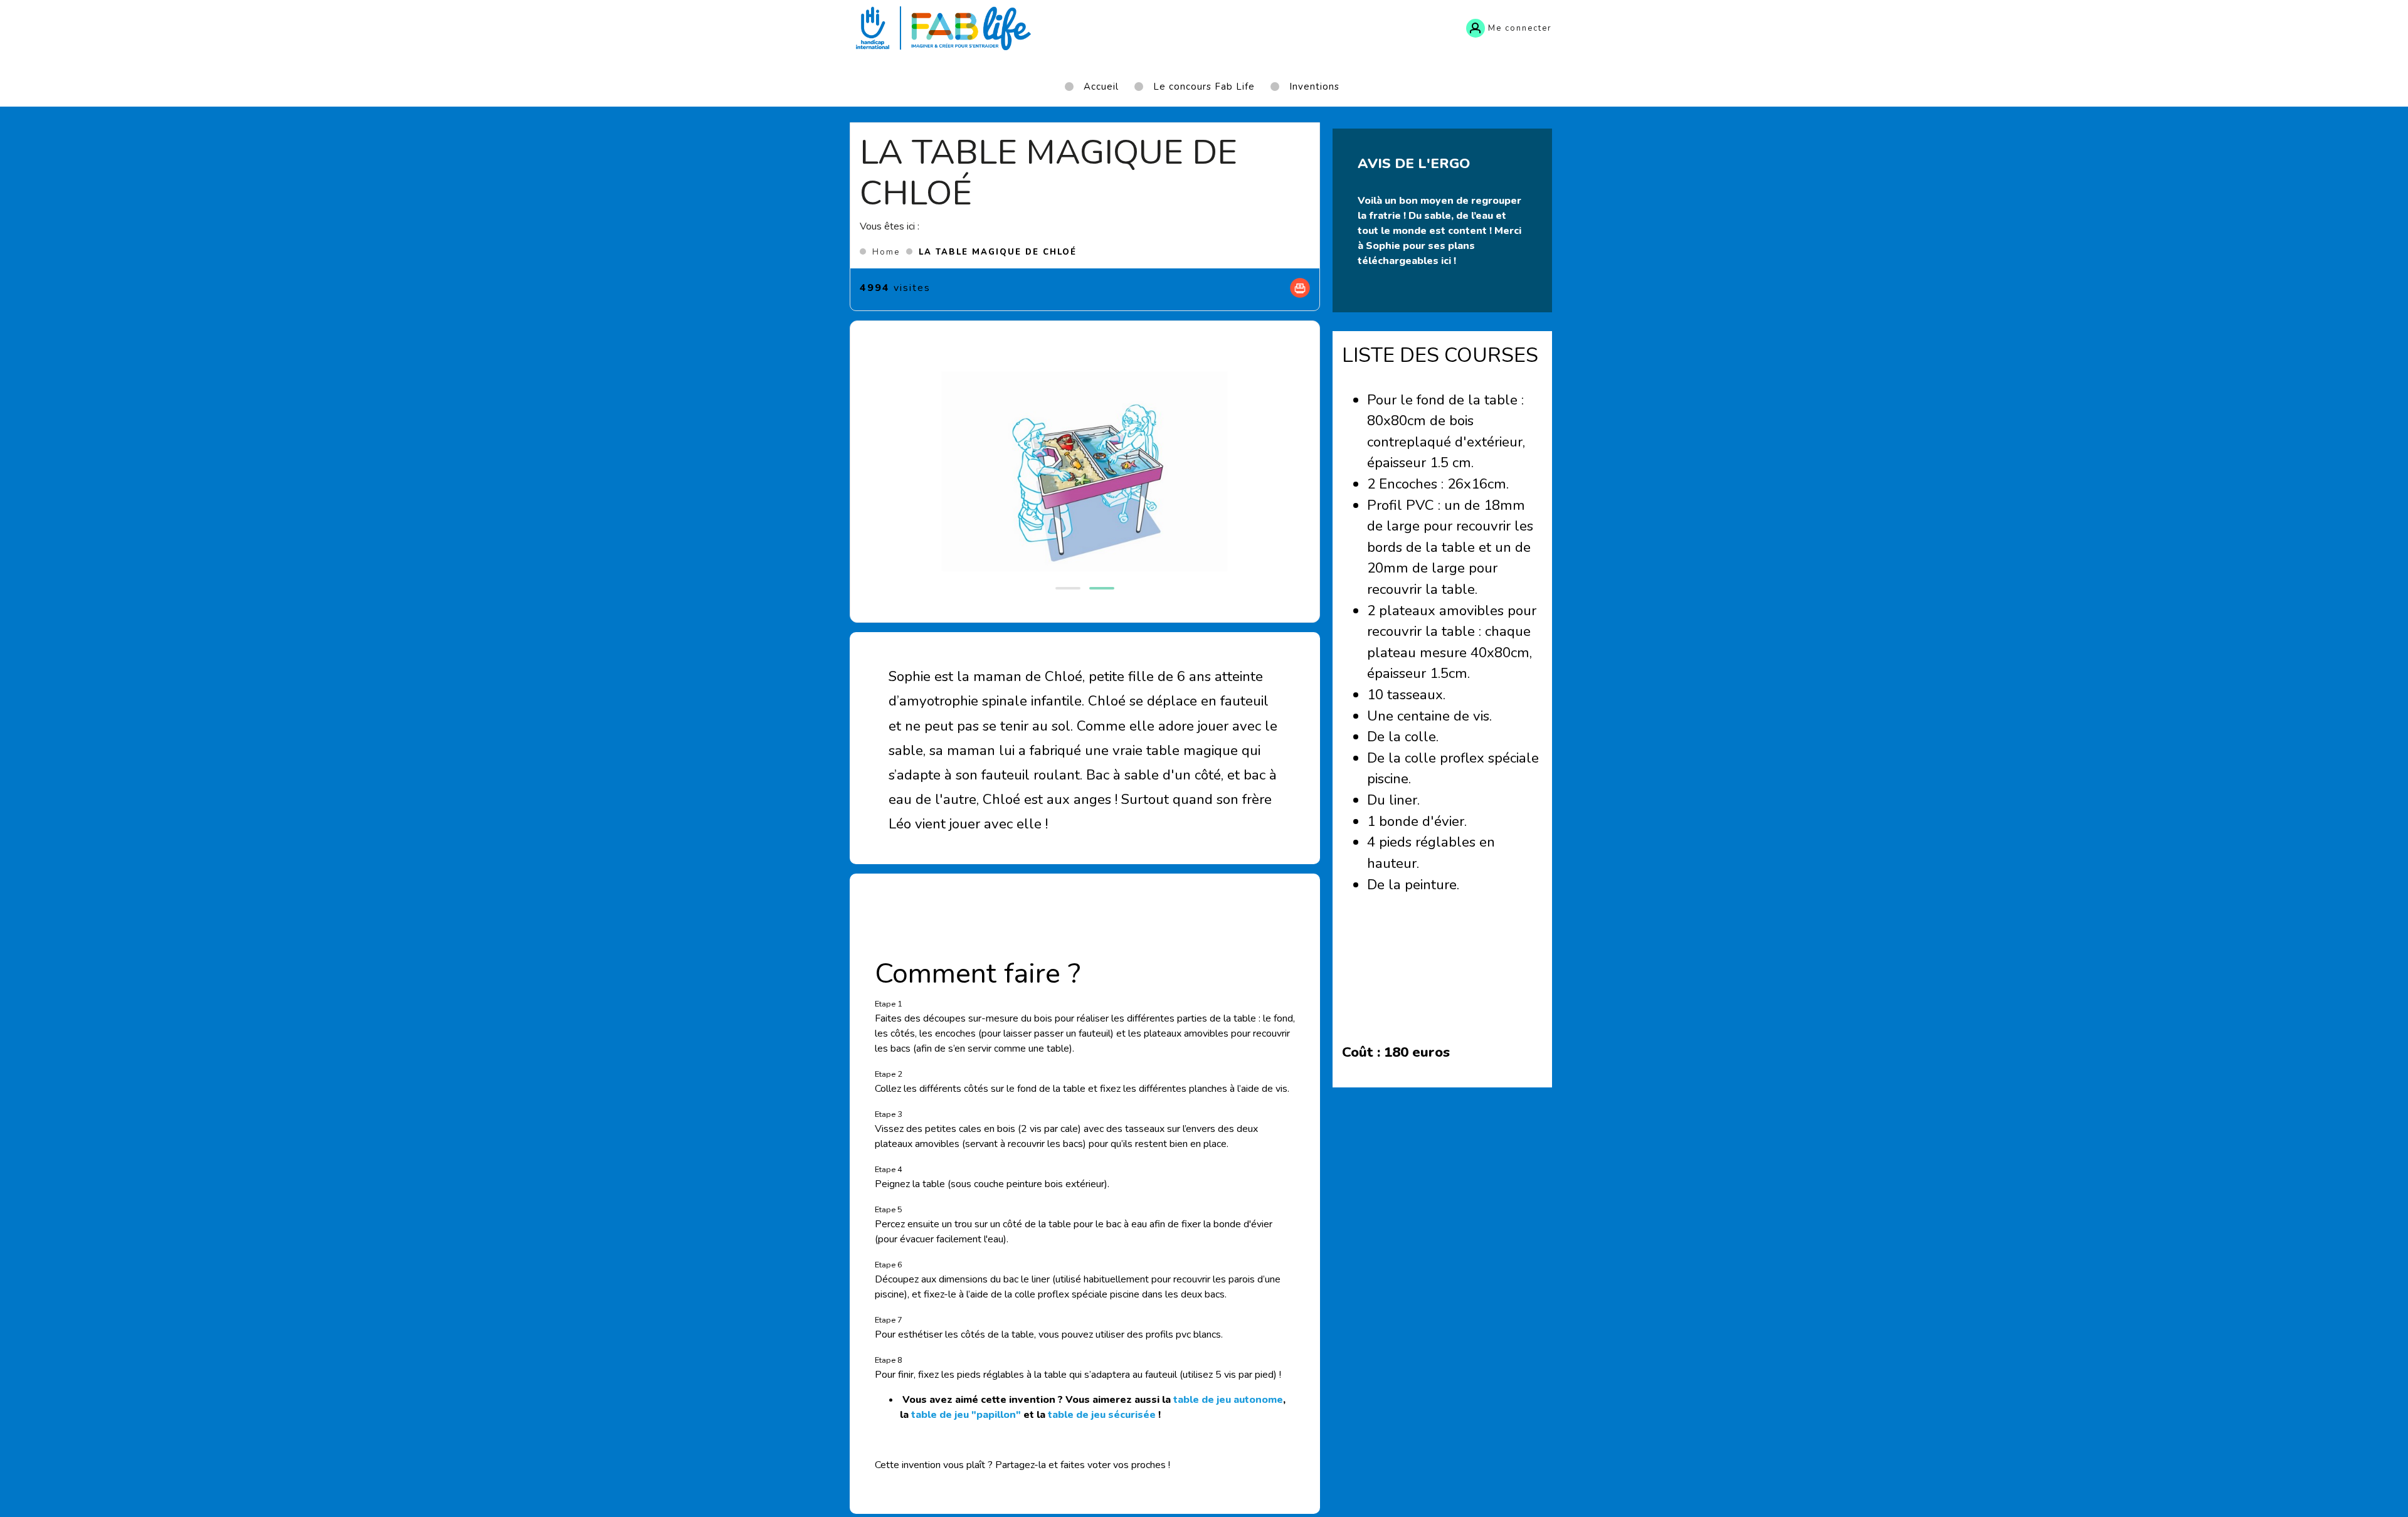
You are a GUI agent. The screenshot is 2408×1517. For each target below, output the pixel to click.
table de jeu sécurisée (1102, 1415)
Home (886, 252)
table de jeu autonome (1228, 1400)
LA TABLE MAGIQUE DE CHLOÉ (998, 252)
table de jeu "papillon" (966, 1415)
